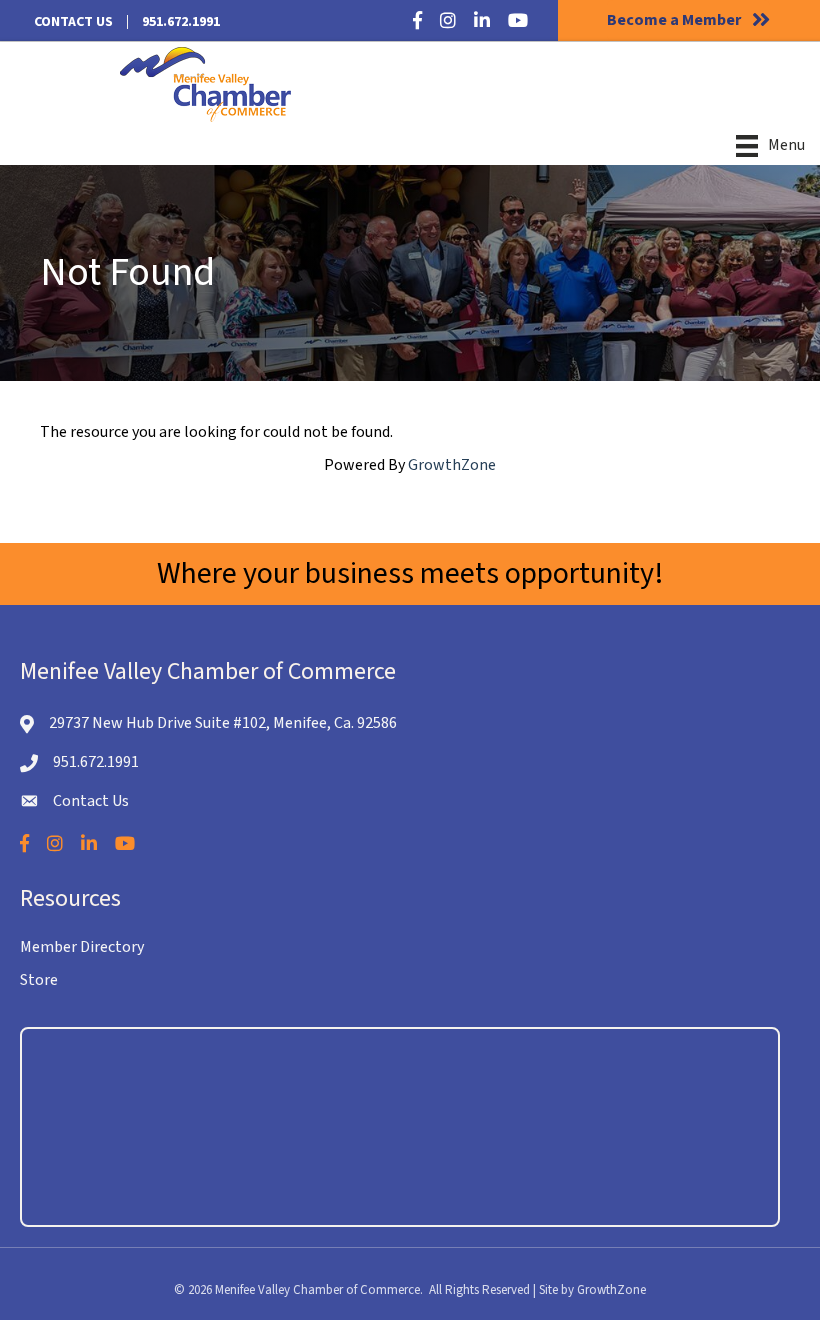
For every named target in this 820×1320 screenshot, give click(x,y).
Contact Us (73, 22)
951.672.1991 (181, 22)
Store (39, 980)
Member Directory (82, 947)
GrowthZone (452, 465)
